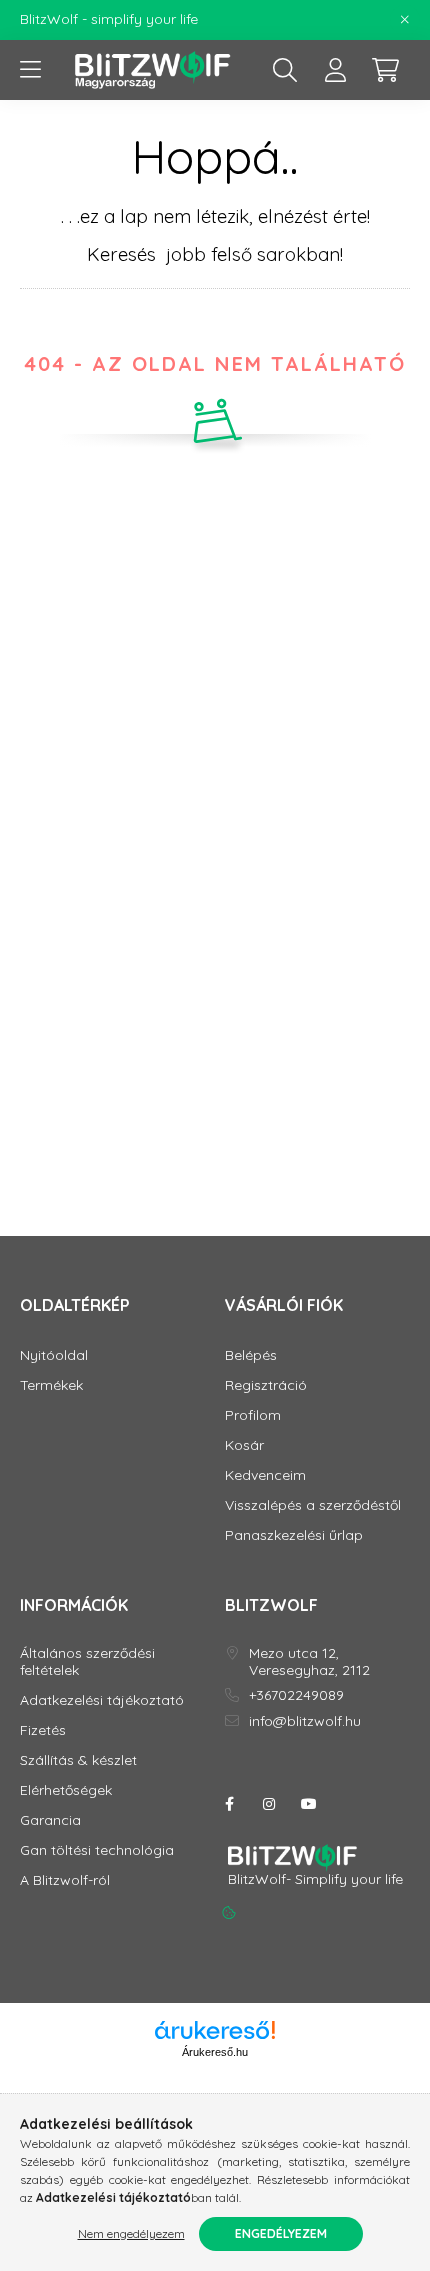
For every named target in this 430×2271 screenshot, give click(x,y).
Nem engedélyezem (131, 2233)
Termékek (51, 1385)
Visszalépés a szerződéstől (313, 1505)
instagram (269, 1804)
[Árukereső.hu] (215, 2030)
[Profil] (335, 70)
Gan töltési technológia (97, 1850)
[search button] (285, 70)
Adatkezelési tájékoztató (102, 1700)
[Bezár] (405, 20)
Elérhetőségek (66, 1790)
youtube (309, 1804)
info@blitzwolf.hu (305, 1721)
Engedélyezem (281, 2233)
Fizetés (43, 1730)
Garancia (50, 1820)
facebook (229, 1804)
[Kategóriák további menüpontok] (30, 70)
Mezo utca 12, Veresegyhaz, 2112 (309, 1662)
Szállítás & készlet (78, 1760)
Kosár (244, 1445)
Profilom (253, 1415)
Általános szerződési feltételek (87, 1662)
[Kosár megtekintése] (385, 70)
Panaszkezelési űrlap (294, 1535)
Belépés (251, 1355)
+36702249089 (296, 1695)
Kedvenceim (265, 1475)
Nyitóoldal (54, 1355)
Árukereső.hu (215, 2052)
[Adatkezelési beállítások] (229, 1913)
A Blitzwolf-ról (65, 1880)
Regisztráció (266, 1385)
